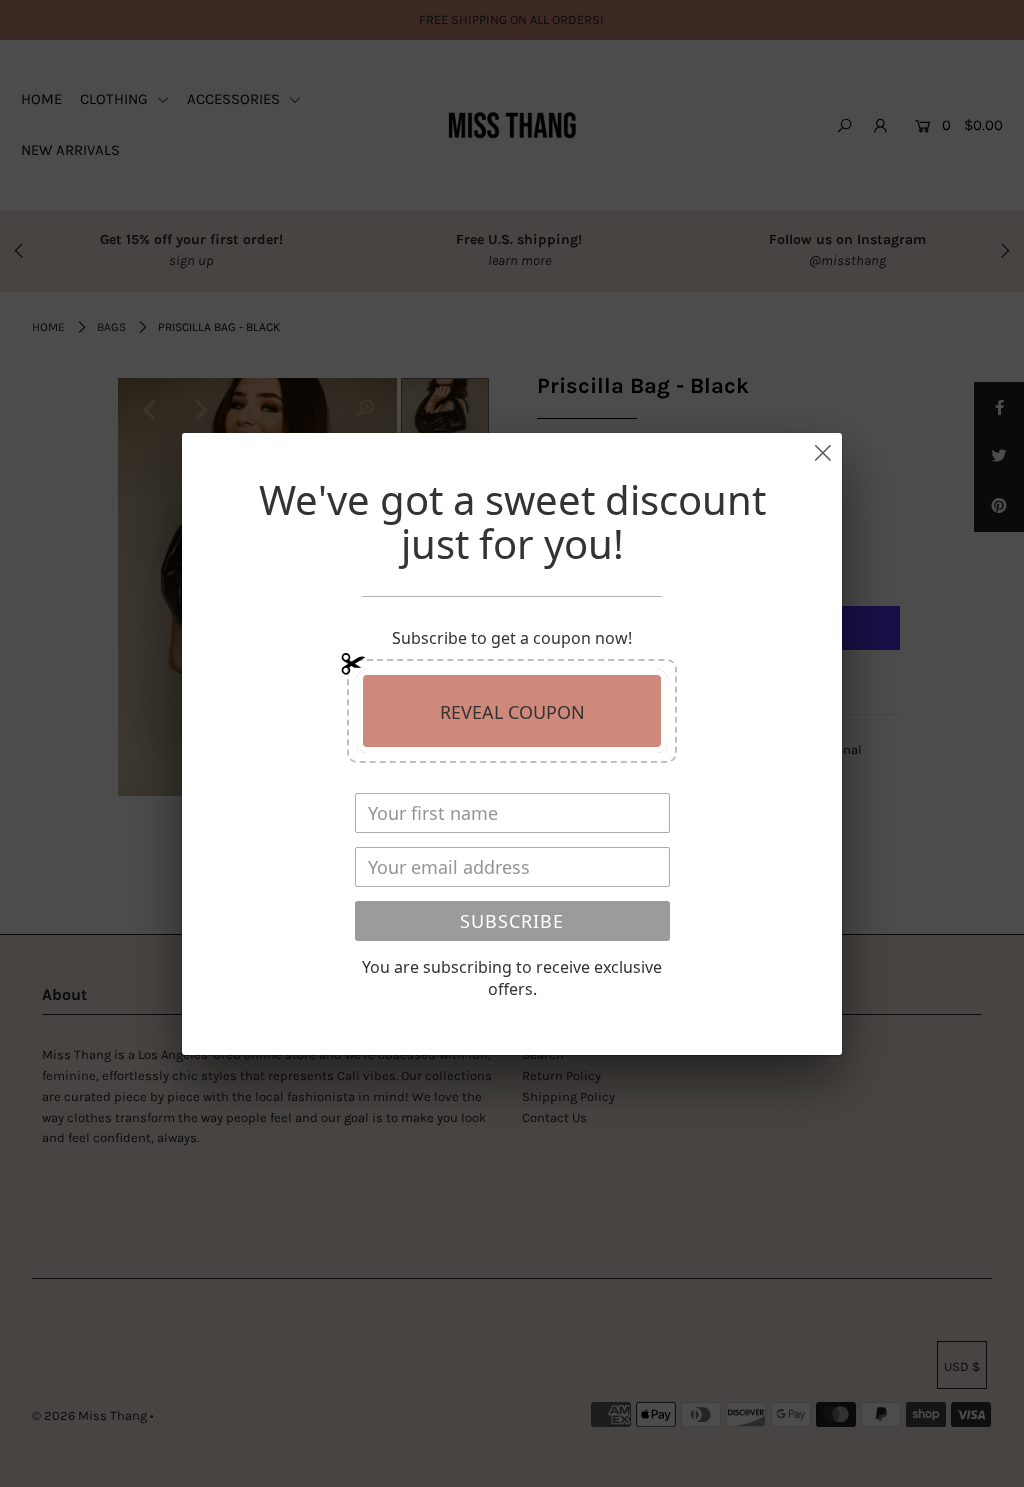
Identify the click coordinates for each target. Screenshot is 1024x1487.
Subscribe (512, 921)
